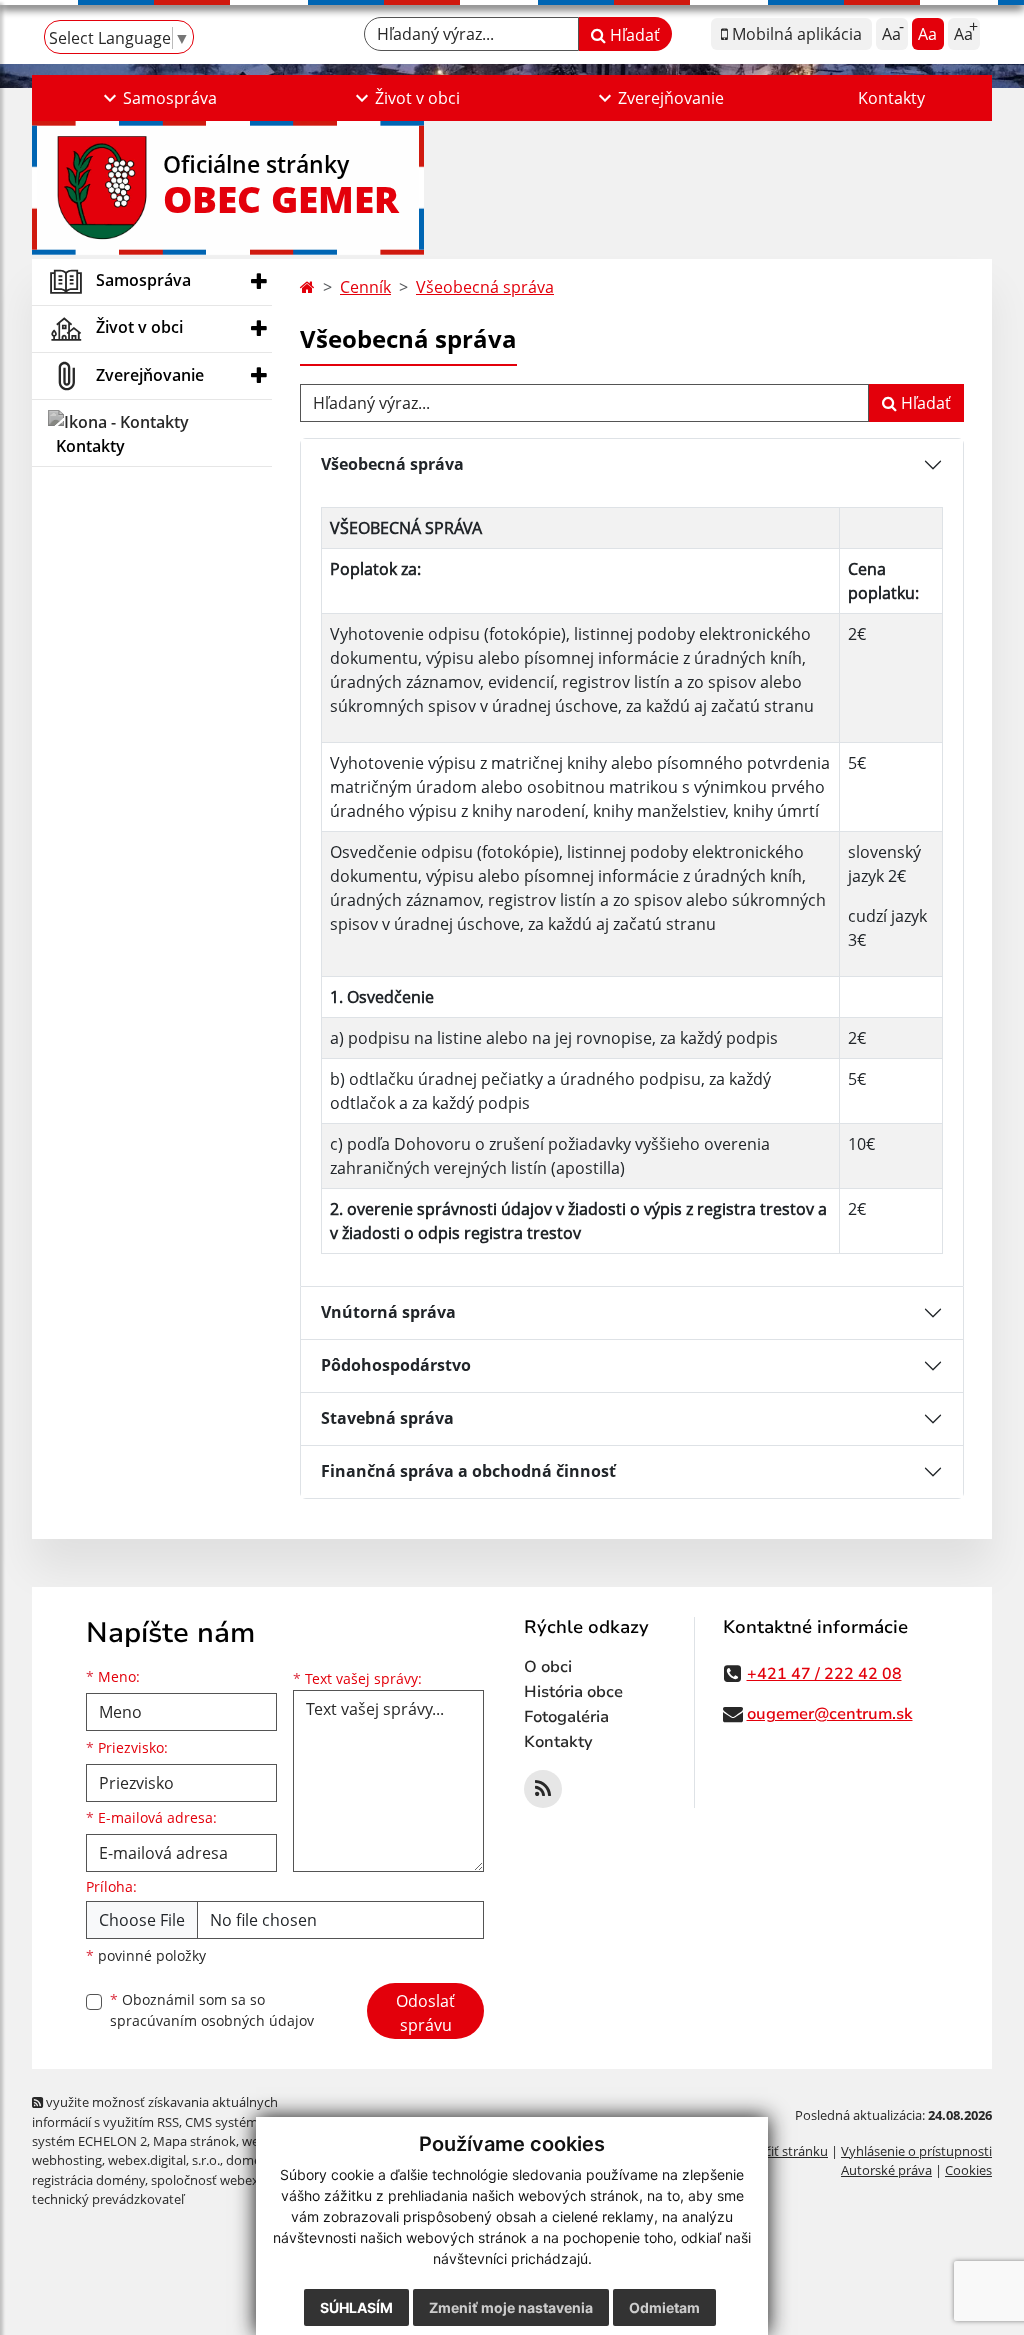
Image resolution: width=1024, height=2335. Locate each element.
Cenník (365, 287)
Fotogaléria (566, 1717)
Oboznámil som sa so (212, 2010)
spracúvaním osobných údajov (212, 2020)
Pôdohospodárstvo (396, 1365)
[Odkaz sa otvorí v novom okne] (543, 1789)
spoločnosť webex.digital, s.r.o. (241, 2180)
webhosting (67, 2160)
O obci (548, 1667)
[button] (158, 98)
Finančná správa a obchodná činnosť (468, 1471)
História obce (573, 1692)
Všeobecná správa (485, 287)
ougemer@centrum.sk (830, 1714)
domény (250, 2160)
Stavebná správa (387, 1418)
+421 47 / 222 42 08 (824, 1674)
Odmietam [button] (664, 2307)
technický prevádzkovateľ (108, 2199)
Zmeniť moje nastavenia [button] (511, 2307)
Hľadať (633, 35)
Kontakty (891, 98)
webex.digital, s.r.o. (164, 2160)
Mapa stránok (194, 2141)
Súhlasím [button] (356, 2307)
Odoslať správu (425, 2013)
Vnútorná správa (388, 1312)
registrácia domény (88, 2180)
